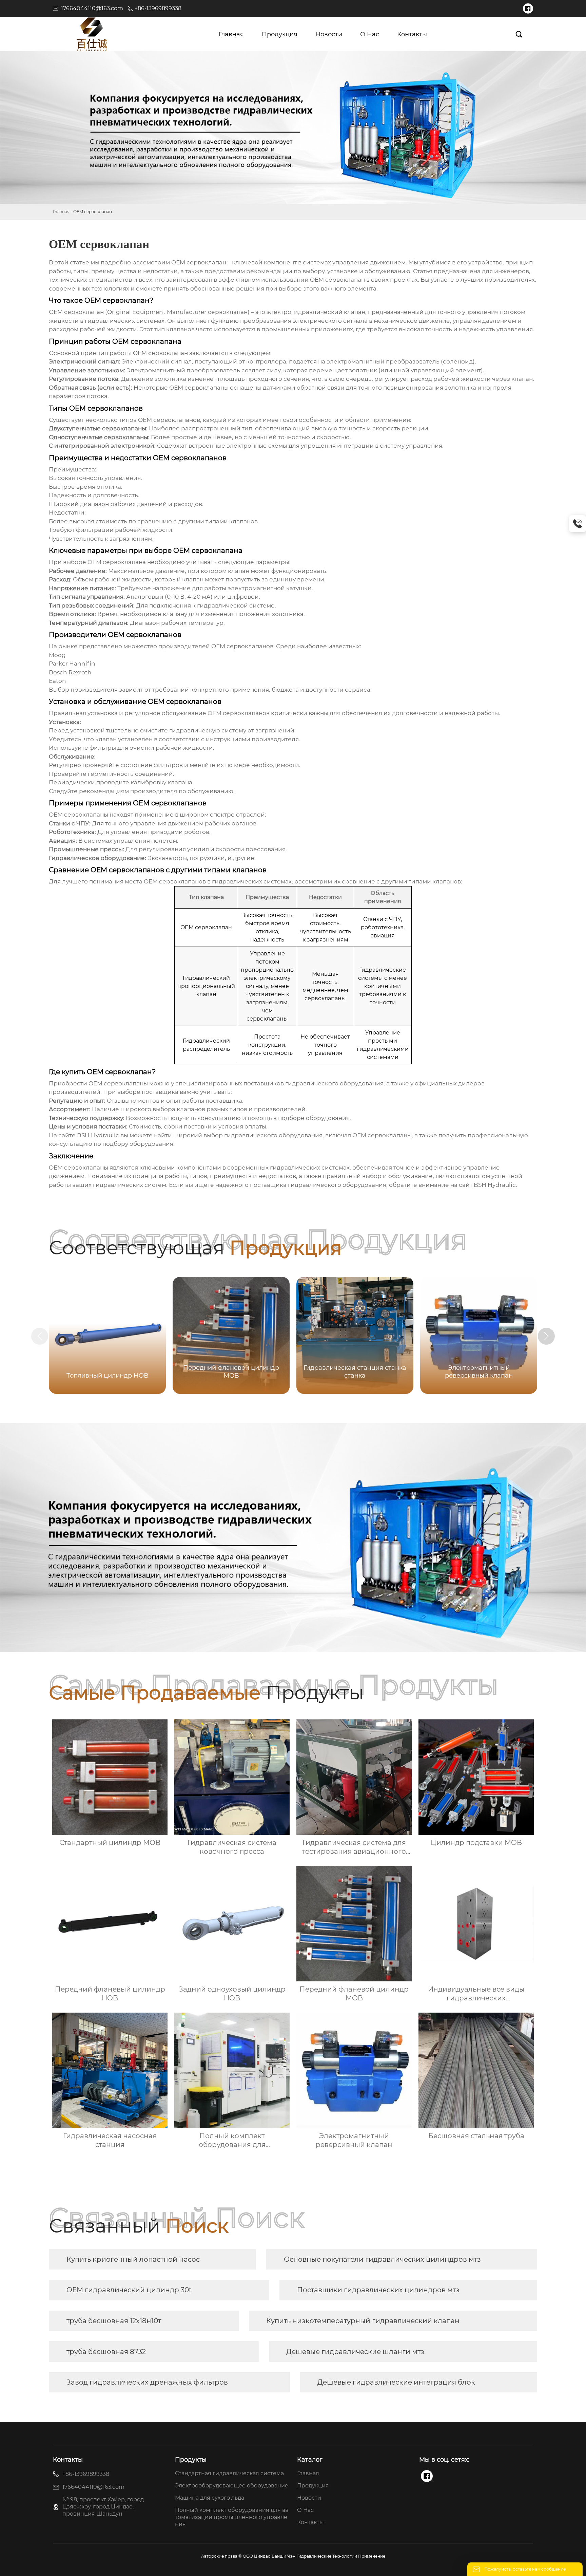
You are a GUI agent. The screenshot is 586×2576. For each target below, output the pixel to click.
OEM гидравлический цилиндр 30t (129, 2290)
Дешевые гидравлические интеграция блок (396, 2382)
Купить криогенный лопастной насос (133, 2259)
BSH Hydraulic (98, 1135)
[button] (546, 1336)
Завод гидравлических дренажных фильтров (147, 2382)
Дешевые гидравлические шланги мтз (355, 2352)
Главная (61, 212)
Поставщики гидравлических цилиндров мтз (378, 2290)
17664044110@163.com (92, 8)
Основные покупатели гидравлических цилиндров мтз (382, 2259)
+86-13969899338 (158, 8)
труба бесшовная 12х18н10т (114, 2321)
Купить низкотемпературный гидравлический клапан (363, 2321)
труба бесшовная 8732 (106, 2352)
